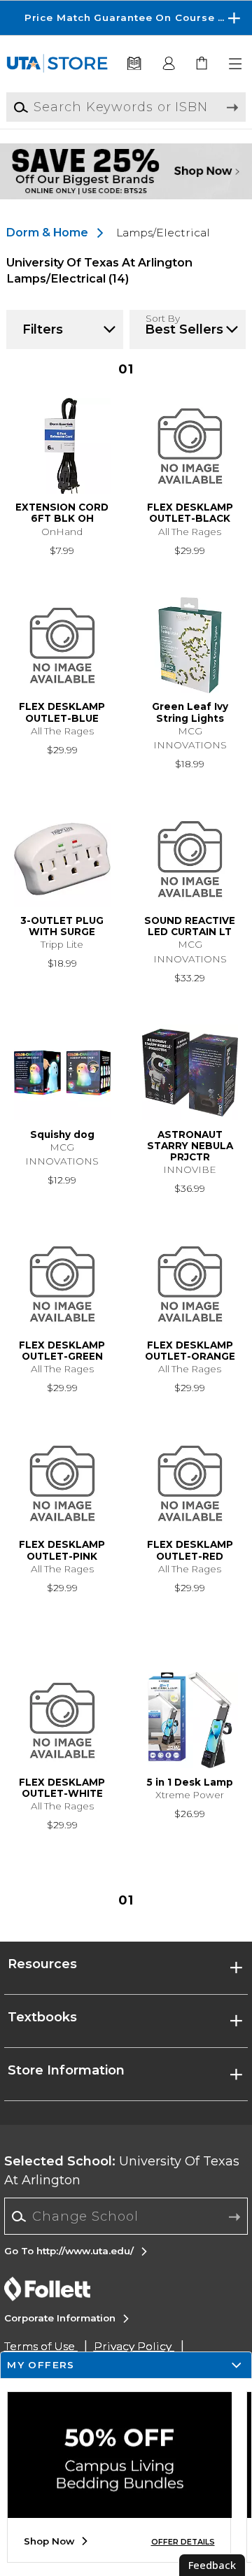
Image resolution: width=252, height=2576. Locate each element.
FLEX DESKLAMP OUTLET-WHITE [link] (62, 1788)
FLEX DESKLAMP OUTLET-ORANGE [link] (190, 1351)
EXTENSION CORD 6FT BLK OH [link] (62, 513)
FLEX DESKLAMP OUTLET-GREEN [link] (62, 1351)
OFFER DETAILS (183, 2542)
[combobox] (126, 2216)
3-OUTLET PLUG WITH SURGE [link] (62, 926)
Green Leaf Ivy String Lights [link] (190, 712)
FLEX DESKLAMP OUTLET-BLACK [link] (190, 513)
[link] (203, 64)
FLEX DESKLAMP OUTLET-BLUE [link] (62, 712)
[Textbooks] (134, 64)
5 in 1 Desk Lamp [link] (190, 1782)
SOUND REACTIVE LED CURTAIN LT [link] (190, 926)
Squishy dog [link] (62, 1134)
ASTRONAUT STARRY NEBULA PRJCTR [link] (190, 1146)
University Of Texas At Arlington (122, 2171)
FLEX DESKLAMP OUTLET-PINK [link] (62, 1550)
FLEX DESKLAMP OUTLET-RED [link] (190, 1550)
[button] (126, 18)
